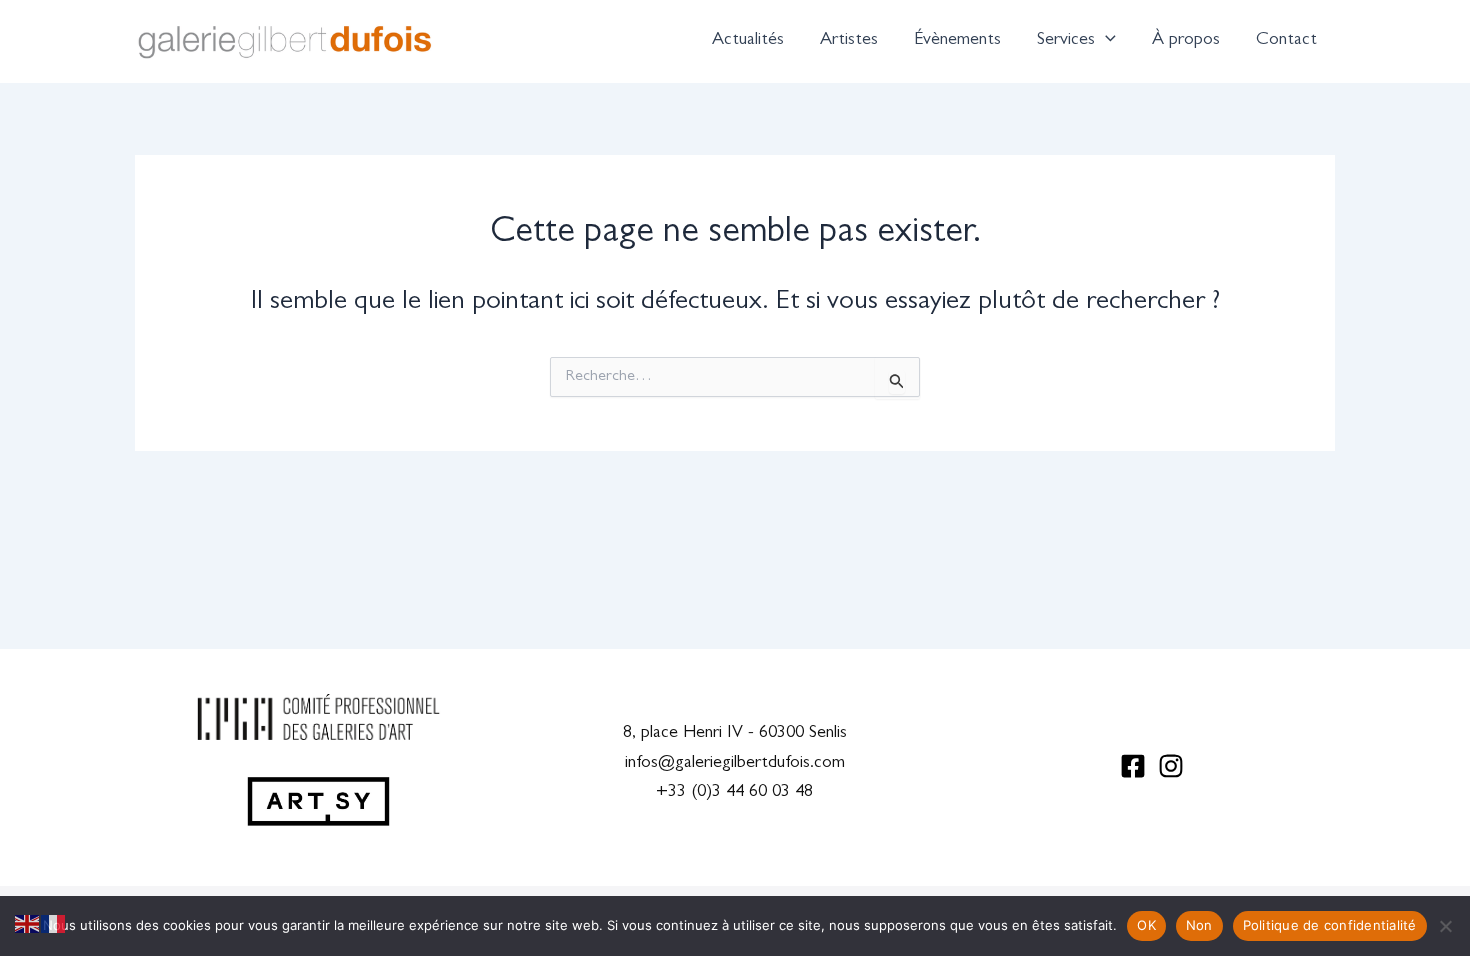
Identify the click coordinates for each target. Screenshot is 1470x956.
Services (1066, 41)
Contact (1286, 41)
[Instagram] (1171, 766)
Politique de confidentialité (1330, 925)
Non (1199, 925)
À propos (1186, 41)
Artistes (849, 41)
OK (1146, 925)
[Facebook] (1133, 766)
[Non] (1445, 926)
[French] (54, 925)
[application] (1105, 41)
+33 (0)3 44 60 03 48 (734, 793)
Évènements (957, 41)
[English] (28, 925)
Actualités (748, 41)
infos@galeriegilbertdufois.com (735, 764)
